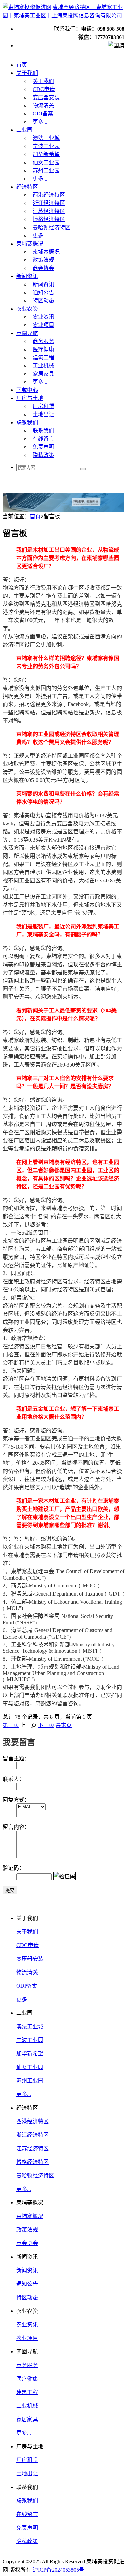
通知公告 (27, 2284)
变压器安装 (30, 1959)
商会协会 (27, 2243)
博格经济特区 (33, 2162)
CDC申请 (27, 1945)
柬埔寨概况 (30, 2216)
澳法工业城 (30, 2026)
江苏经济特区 (33, 2148)
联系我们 (27, 2501)
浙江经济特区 (33, 2135)
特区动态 (27, 2297)
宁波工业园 (30, 2040)
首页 (35, 516)
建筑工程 (27, 2392)
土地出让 (27, 2474)
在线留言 (27, 2514)
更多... (24, 1999)
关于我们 (27, 1932)
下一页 (46, 1725)
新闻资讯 (27, 2270)
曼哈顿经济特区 (35, 2176)
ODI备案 (27, 1986)
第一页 (11, 1725)
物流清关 (27, 1972)
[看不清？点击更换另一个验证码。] (64, 1876)
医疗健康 (27, 2379)
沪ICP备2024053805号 (58, 2570)
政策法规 (27, 2230)
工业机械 (27, 2406)
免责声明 (27, 2528)
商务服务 (27, 2365)
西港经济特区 (33, 2121)
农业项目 (27, 2338)
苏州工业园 (30, 2081)
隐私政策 (27, 2541)
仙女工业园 (30, 2067)
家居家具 (27, 2419)
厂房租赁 (27, 2460)
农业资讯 (27, 2325)
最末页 (64, 1725)
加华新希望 (30, 2054)
